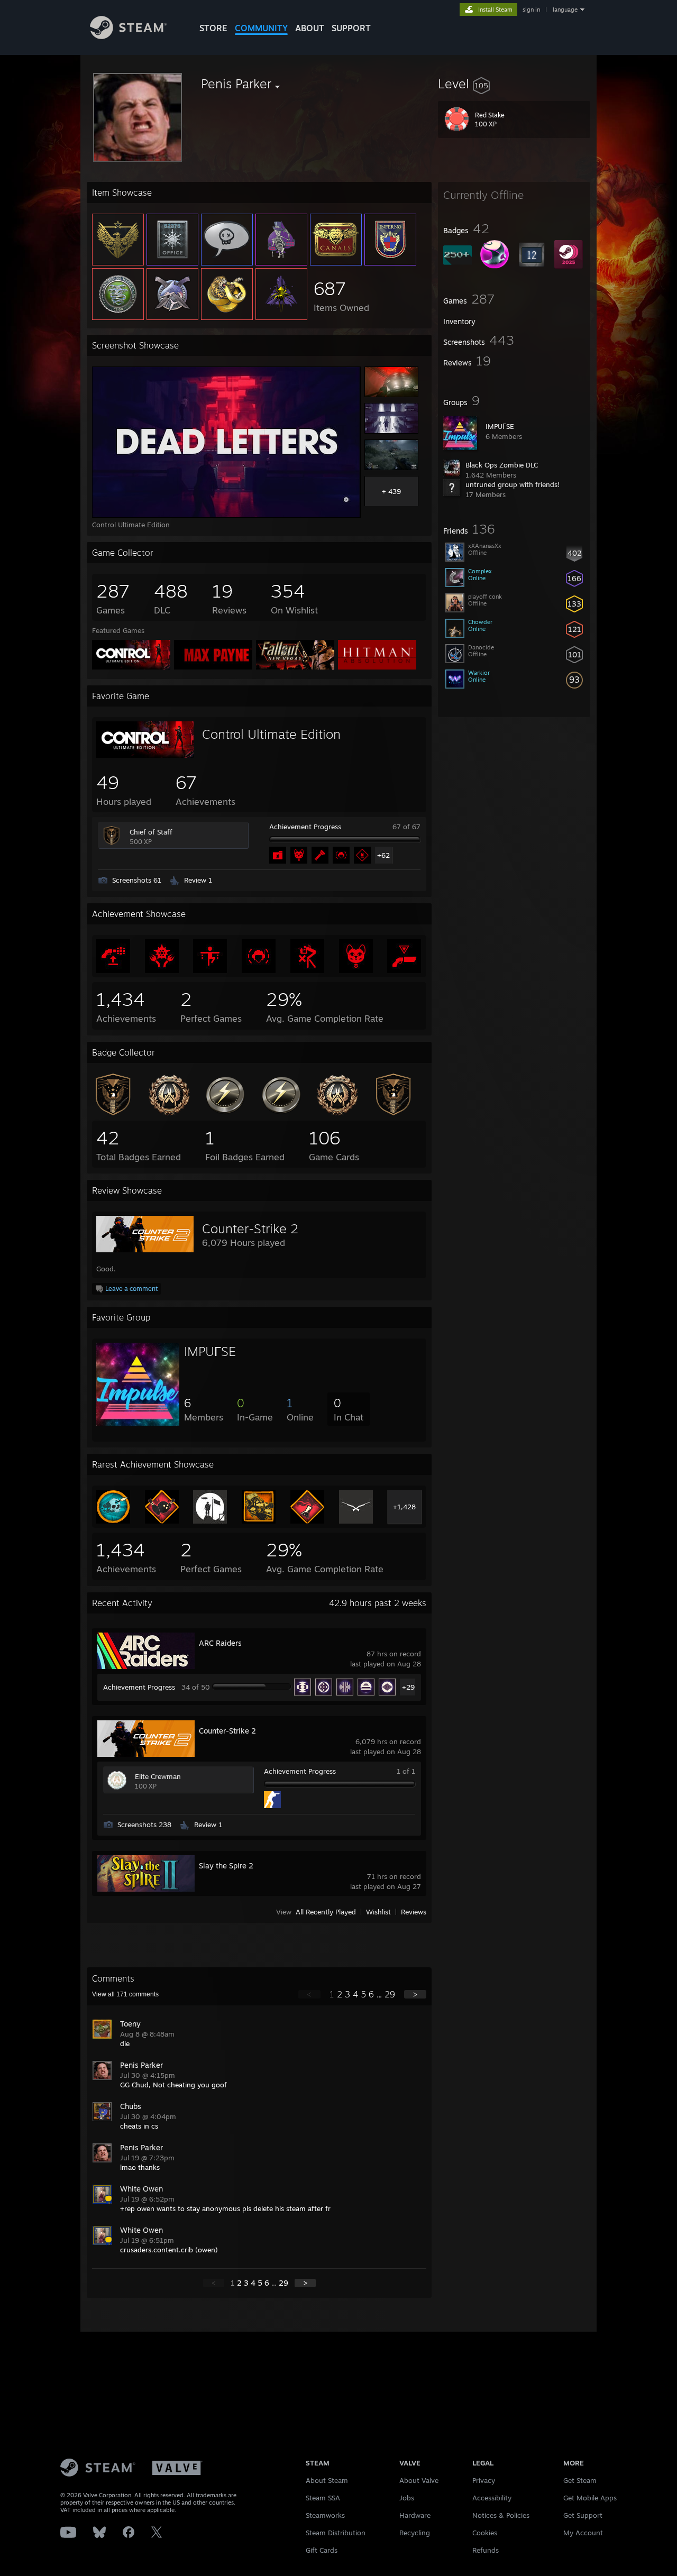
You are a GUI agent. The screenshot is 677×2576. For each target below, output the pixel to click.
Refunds (486, 2550)
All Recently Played (326, 1912)
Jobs (407, 2498)
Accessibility (492, 2498)
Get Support (583, 2515)
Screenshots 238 (144, 1825)
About (310, 28)
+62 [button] (383, 855)
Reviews (414, 1912)
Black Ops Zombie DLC (502, 465)
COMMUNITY (261, 28)
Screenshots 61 (137, 880)
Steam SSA (323, 2498)
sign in (531, 10)
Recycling (415, 2533)
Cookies (485, 2533)
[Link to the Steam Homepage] (128, 36)
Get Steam (580, 2480)
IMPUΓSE (500, 426)
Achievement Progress (305, 827)
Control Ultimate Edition (271, 734)
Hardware (415, 2515)
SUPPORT (351, 28)
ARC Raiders (220, 1643)
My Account (583, 2533)
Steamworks (325, 2515)
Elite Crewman (158, 1776)
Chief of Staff (151, 832)
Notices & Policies (501, 2515)
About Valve (419, 2480)
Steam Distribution (336, 2533)
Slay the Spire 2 (226, 1865)
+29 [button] (408, 1687)
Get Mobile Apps (590, 2498)
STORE (213, 28)
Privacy (484, 2480)
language (565, 10)
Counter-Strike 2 (250, 1229)
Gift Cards (322, 2550)
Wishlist (378, 1912)
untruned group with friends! (513, 484)
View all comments (125, 1994)
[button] (514, 84)
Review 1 (198, 880)
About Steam (327, 2480)
